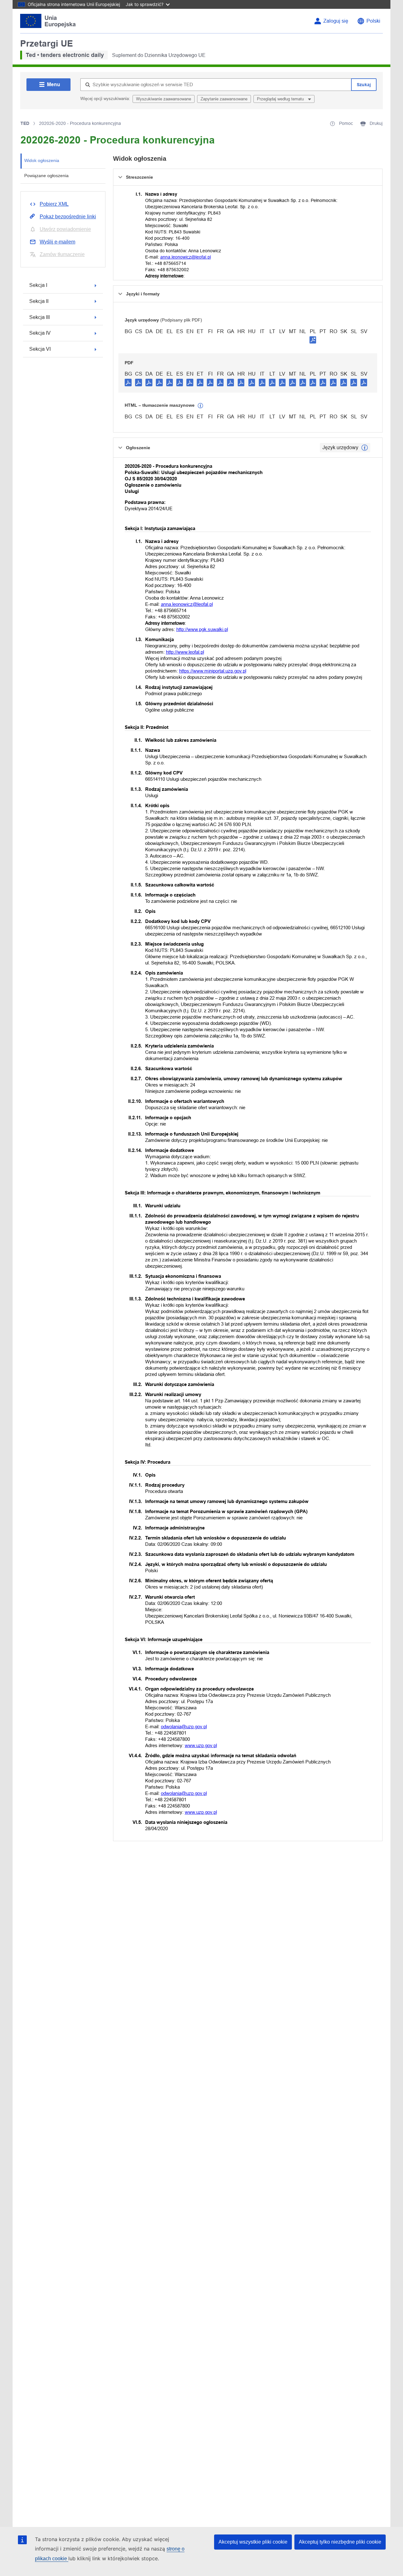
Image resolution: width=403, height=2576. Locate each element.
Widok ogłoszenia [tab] (42, 160)
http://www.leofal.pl (185, 652)
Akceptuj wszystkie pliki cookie (253, 2542)
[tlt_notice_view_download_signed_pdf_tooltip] (313, 340)
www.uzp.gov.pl (201, 1745)
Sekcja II (39, 301)
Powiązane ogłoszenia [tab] (46, 176)
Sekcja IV (40, 333)
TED (25, 123)
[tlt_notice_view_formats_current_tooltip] (365, 448)
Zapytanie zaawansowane (224, 99)
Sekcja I (38, 285)
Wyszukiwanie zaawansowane (164, 99)
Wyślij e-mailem (57, 242)
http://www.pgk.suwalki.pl (202, 629)
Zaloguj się (336, 21)
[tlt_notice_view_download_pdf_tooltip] (128, 382)
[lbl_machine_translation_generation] (201, 406)
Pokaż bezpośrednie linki (68, 217)
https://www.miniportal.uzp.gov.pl (213, 671)
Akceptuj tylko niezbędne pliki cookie (340, 2542)
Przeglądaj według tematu (281, 99)
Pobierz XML (54, 204)
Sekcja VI (40, 349)
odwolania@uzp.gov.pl (184, 1727)
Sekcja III (40, 317)
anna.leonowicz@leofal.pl (186, 257)
